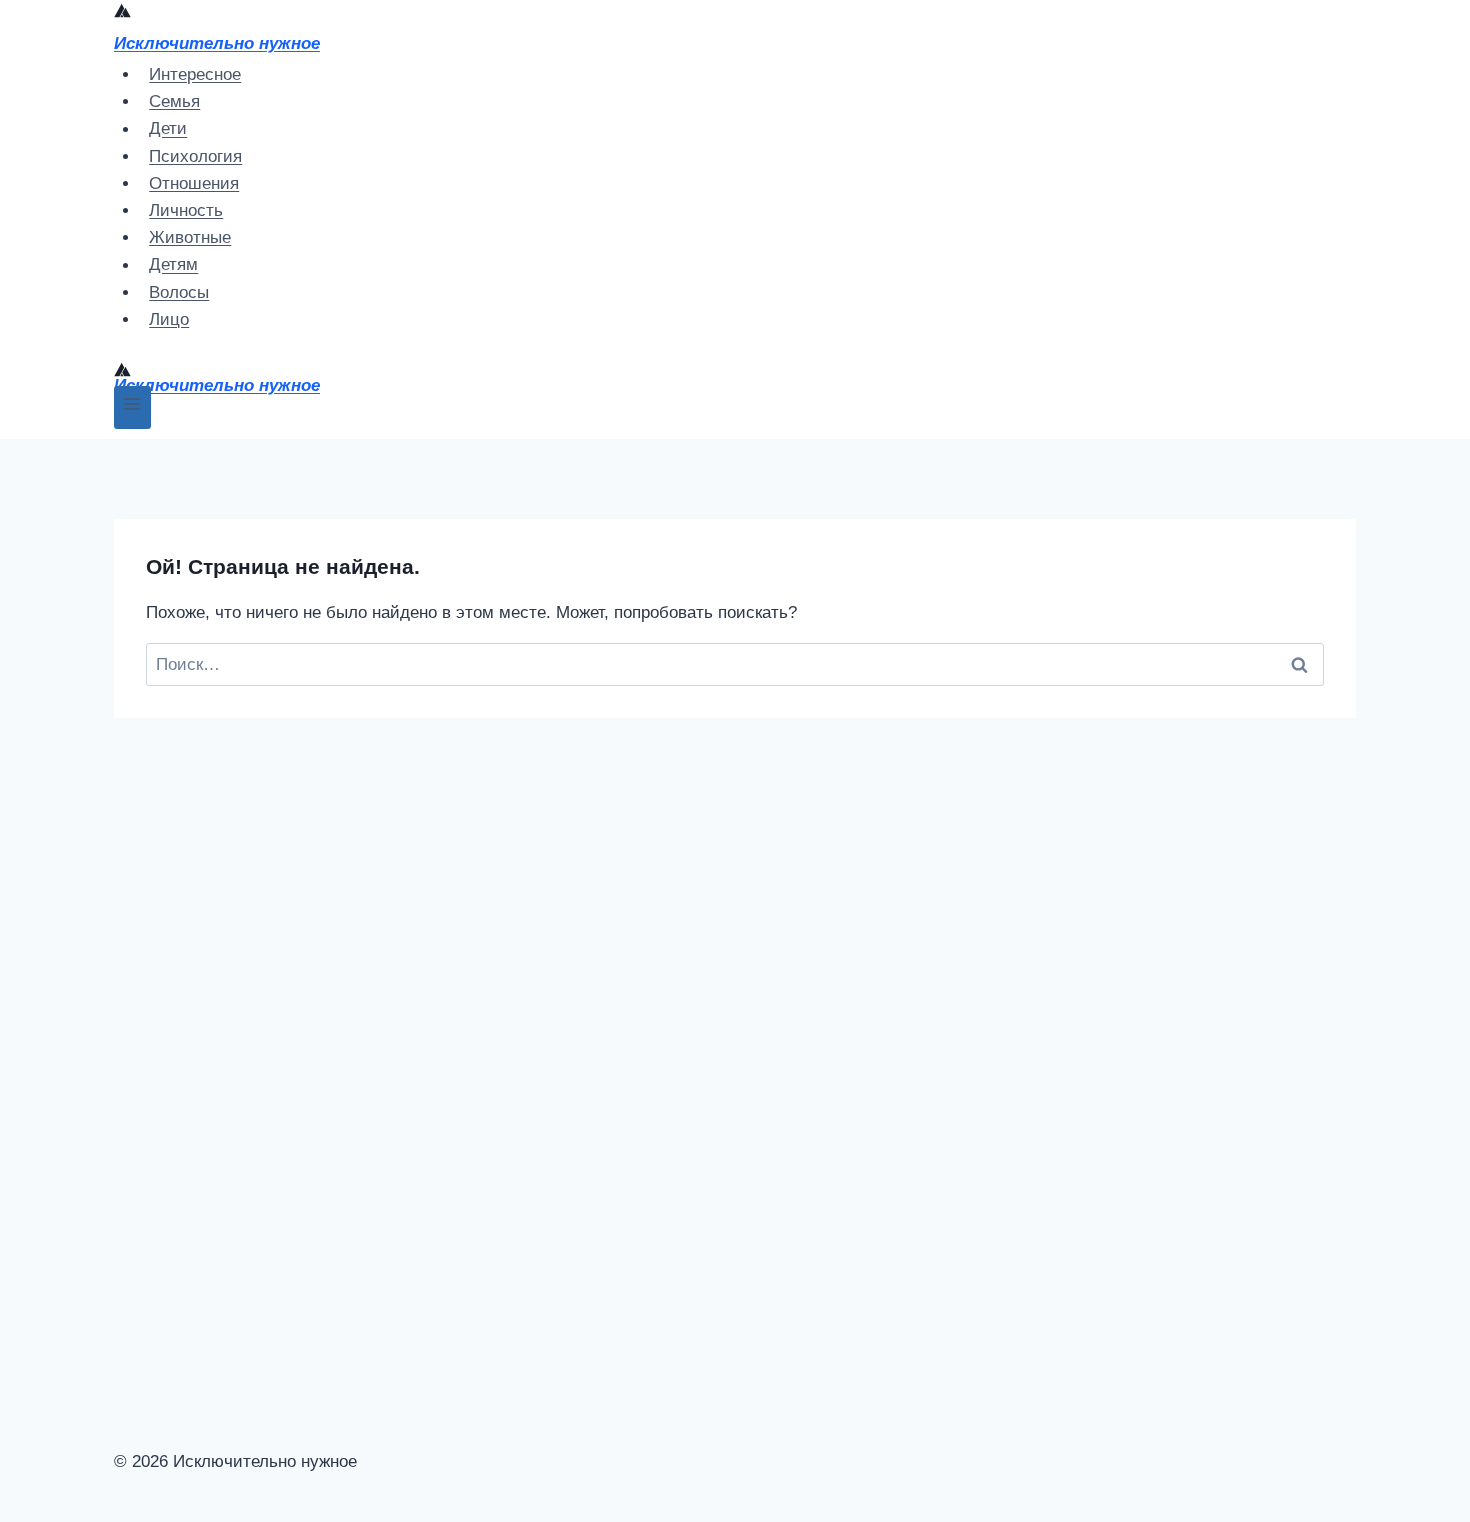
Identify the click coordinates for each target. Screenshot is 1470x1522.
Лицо (169, 319)
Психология (195, 156)
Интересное (195, 74)
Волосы (179, 292)
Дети (168, 129)
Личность (186, 210)
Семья (174, 101)
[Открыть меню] (132, 407)
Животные (190, 237)
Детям (173, 265)
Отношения (194, 183)
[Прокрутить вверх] (161, 1342)
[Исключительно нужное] (122, 13)
